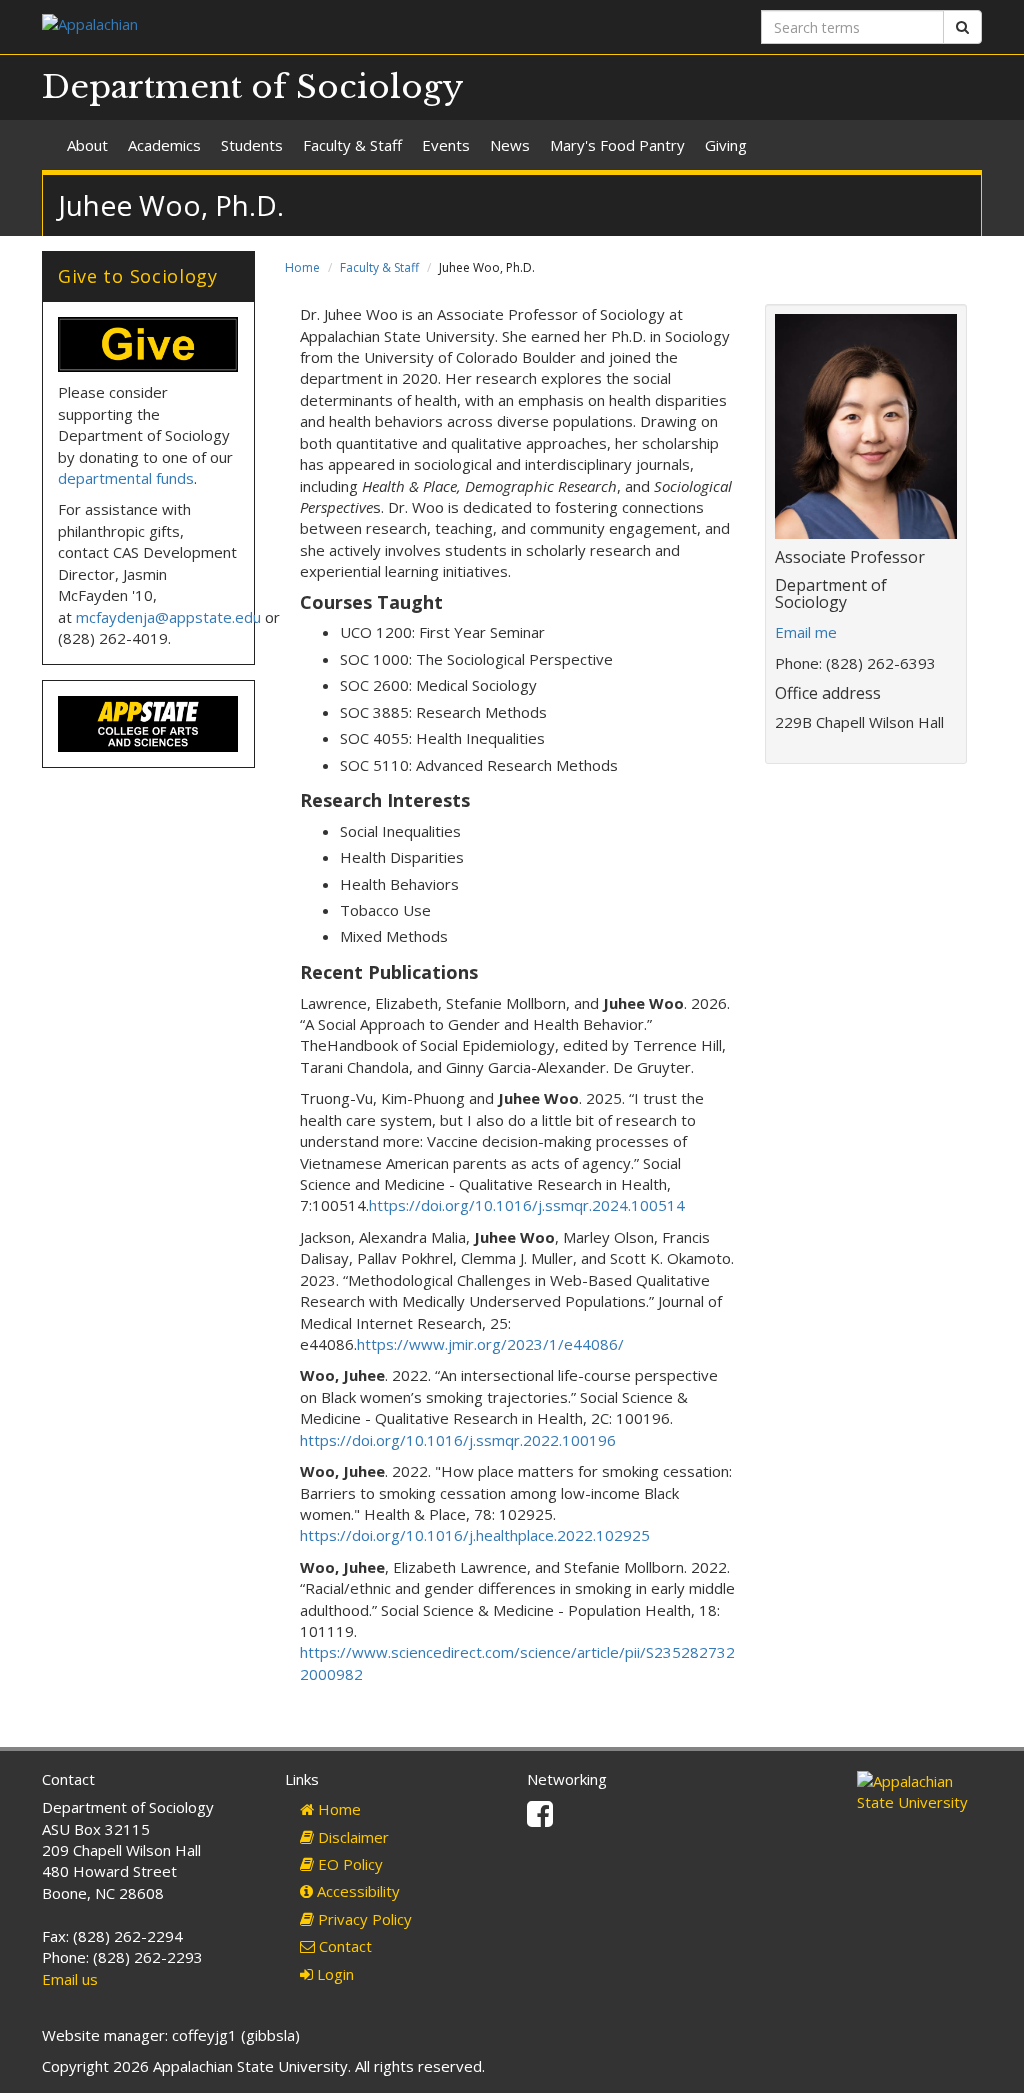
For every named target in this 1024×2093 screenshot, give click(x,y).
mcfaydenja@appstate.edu (168, 617)
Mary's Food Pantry (617, 145)
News (510, 145)
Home (302, 267)
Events (446, 145)
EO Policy (348, 1864)
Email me (806, 632)
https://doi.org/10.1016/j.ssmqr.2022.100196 (458, 1440)
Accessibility (356, 1891)
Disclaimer (351, 1837)
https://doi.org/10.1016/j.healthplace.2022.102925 (475, 1535)
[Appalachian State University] (269, 26)
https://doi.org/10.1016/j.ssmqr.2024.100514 (527, 1205)
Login (333, 1974)
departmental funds (126, 478)
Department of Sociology (253, 87)
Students (252, 145)
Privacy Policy (363, 1919)
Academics (164, 145)
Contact (343, 1946)
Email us (70, 1979)
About (87, 145)
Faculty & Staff (352, 145)
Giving (726, 145)
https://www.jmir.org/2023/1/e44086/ (490, 1344)
